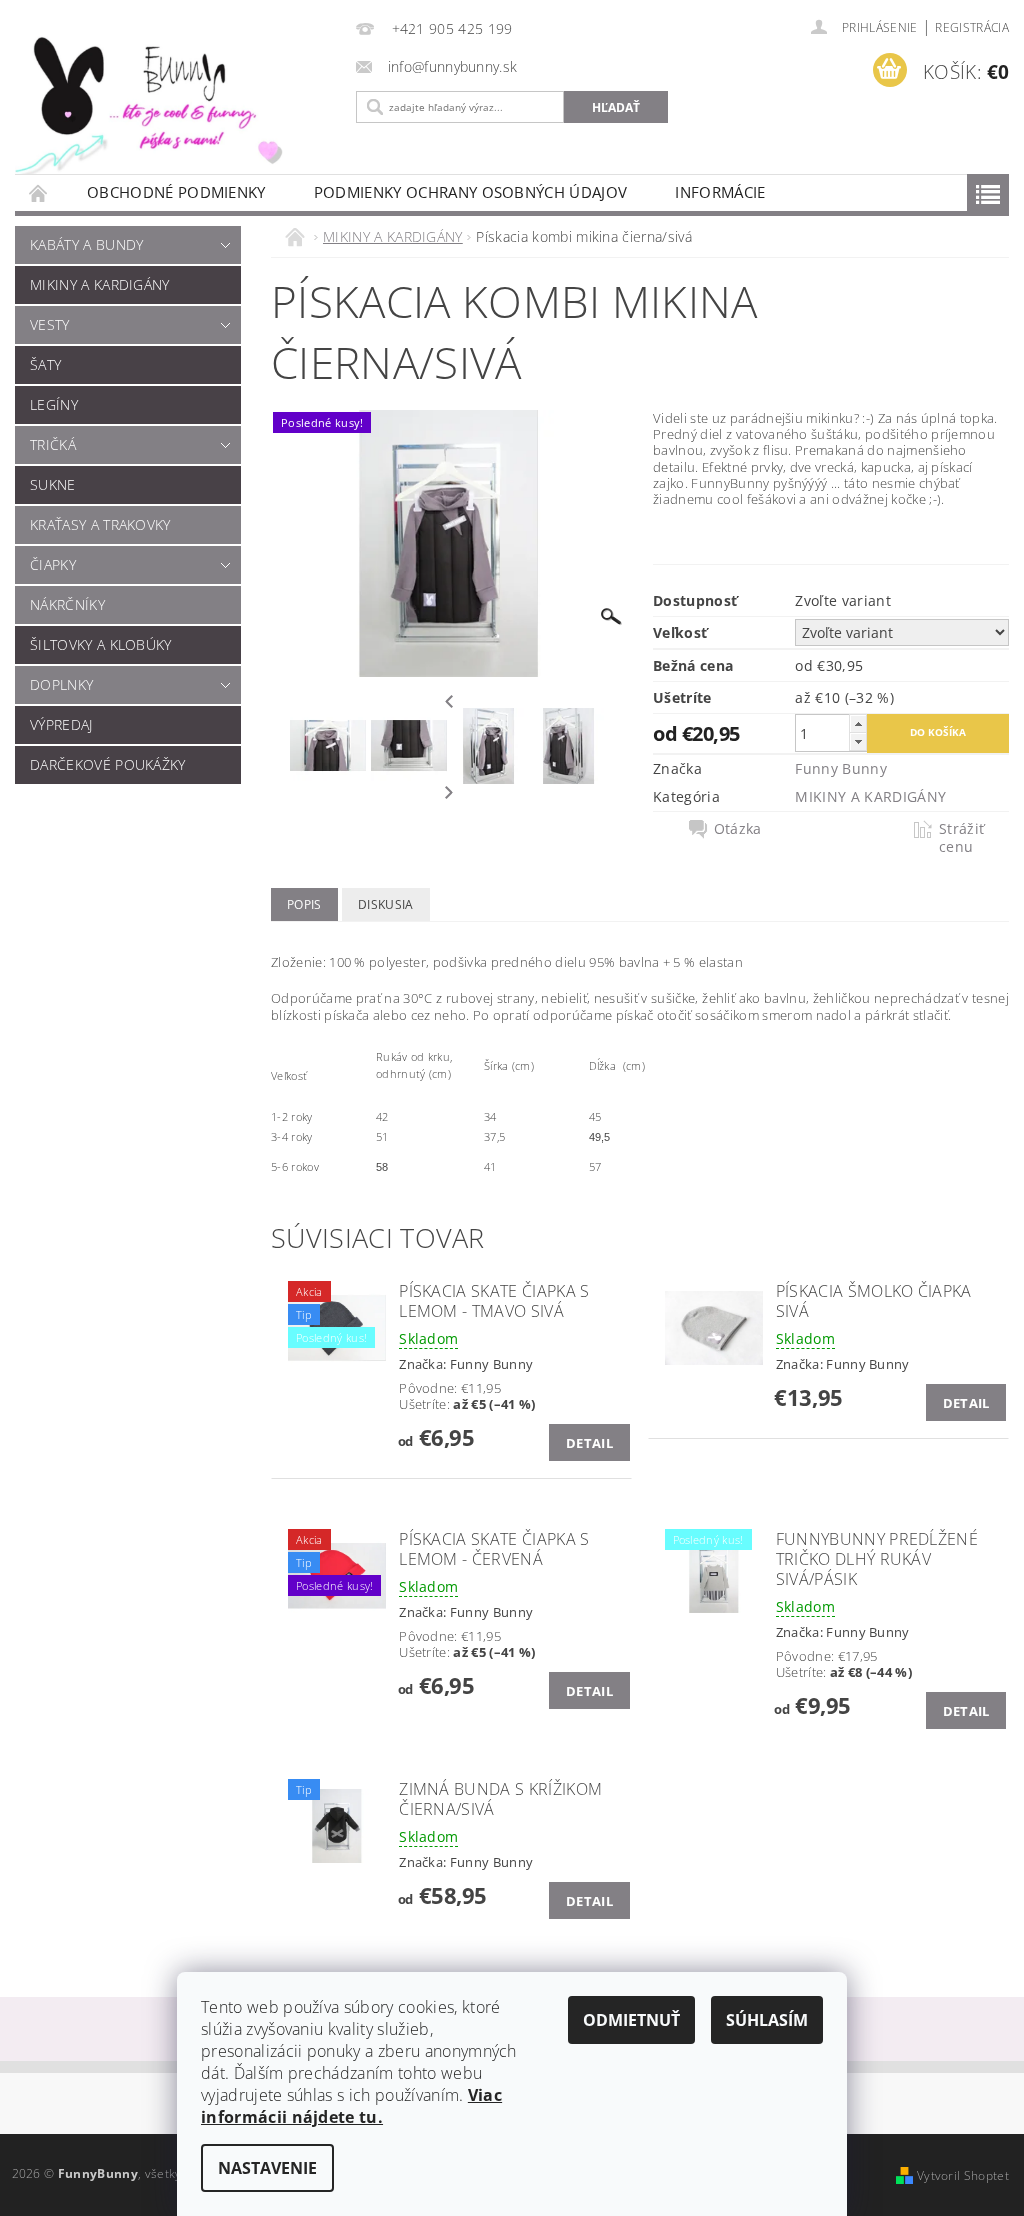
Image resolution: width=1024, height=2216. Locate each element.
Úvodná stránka (39, 192)
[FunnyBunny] (170, 101)
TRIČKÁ (53, 444)
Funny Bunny (841, 768)
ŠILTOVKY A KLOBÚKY (101, 644)
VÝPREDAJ (61, 724)
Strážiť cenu (961, 838)
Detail (589, 1443)
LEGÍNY (54, 404)
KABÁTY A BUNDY (86, 244)
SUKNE (53, 484)
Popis (304, 904)
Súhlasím (767, 2020)
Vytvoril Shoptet (963, 2175)
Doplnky (61, 684)
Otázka (738, 829)
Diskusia (386, 904)
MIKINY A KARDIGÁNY (100, 284)
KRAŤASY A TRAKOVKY (100, 524)
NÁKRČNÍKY (67, 604)
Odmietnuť (631, 2020)
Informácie (720, 192)
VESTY (50, 324)
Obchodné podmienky (176, 192)
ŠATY (45, 364)
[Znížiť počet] (858, 741)
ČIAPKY (53, 564)
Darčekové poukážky (108, 764)
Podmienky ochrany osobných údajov (471, 192)
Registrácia (972, 27)
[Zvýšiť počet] (858, 723)
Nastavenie (267, 2168)
